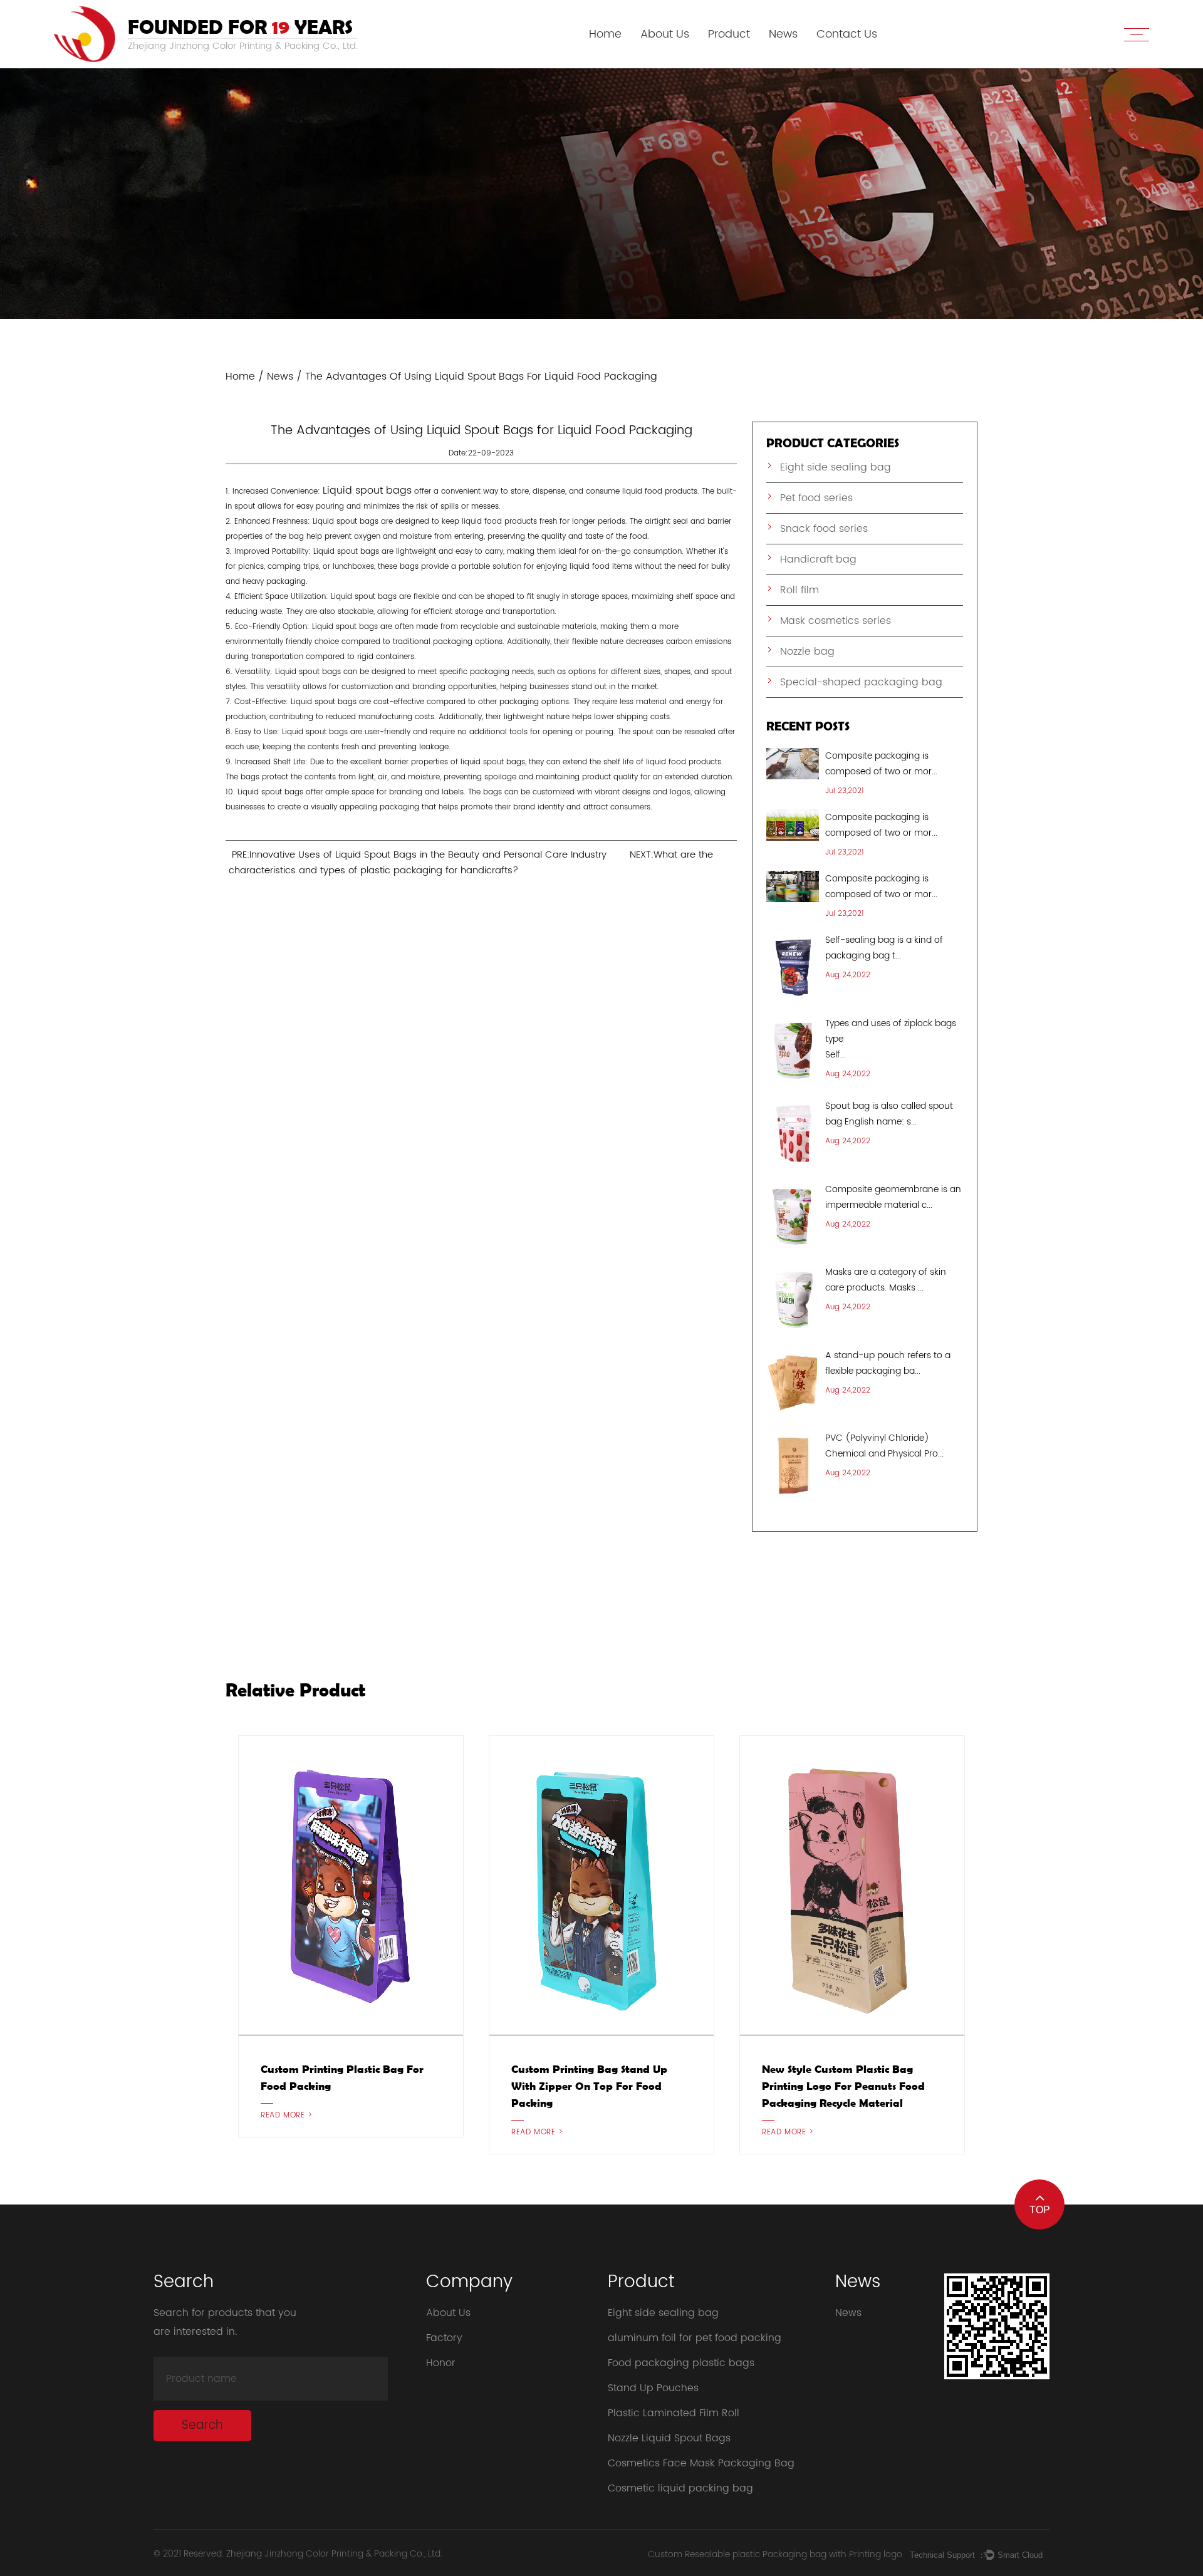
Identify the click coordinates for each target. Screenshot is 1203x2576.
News (783, 34)
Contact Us (847, 34)
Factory (444, 2338)
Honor (441, 2363)
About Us (665, 34)
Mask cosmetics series (836, 621)
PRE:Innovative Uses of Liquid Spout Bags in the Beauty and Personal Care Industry (419, 855)
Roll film (799, 590)
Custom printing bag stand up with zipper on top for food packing (589, 2086)
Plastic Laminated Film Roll (674, 2413)
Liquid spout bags (367, 491)
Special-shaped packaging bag (861, 682)
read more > (287, 2115)
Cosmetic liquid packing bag (680, 2488)
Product (729, 34)
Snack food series (824, 529)
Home (605, 34)
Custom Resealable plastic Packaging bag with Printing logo (775, 2554)
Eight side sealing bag (836, 467)
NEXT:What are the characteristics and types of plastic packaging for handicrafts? (471, 863)
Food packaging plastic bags (681, 2363)
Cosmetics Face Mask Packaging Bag (701, 2463)
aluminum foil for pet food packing (695, 2338)
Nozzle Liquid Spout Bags (669, 2438)
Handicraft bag (818, 559)
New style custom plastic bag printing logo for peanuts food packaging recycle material (843, 2086)
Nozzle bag (807, 652)
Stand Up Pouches (653, 2388)
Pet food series (816, 498)
